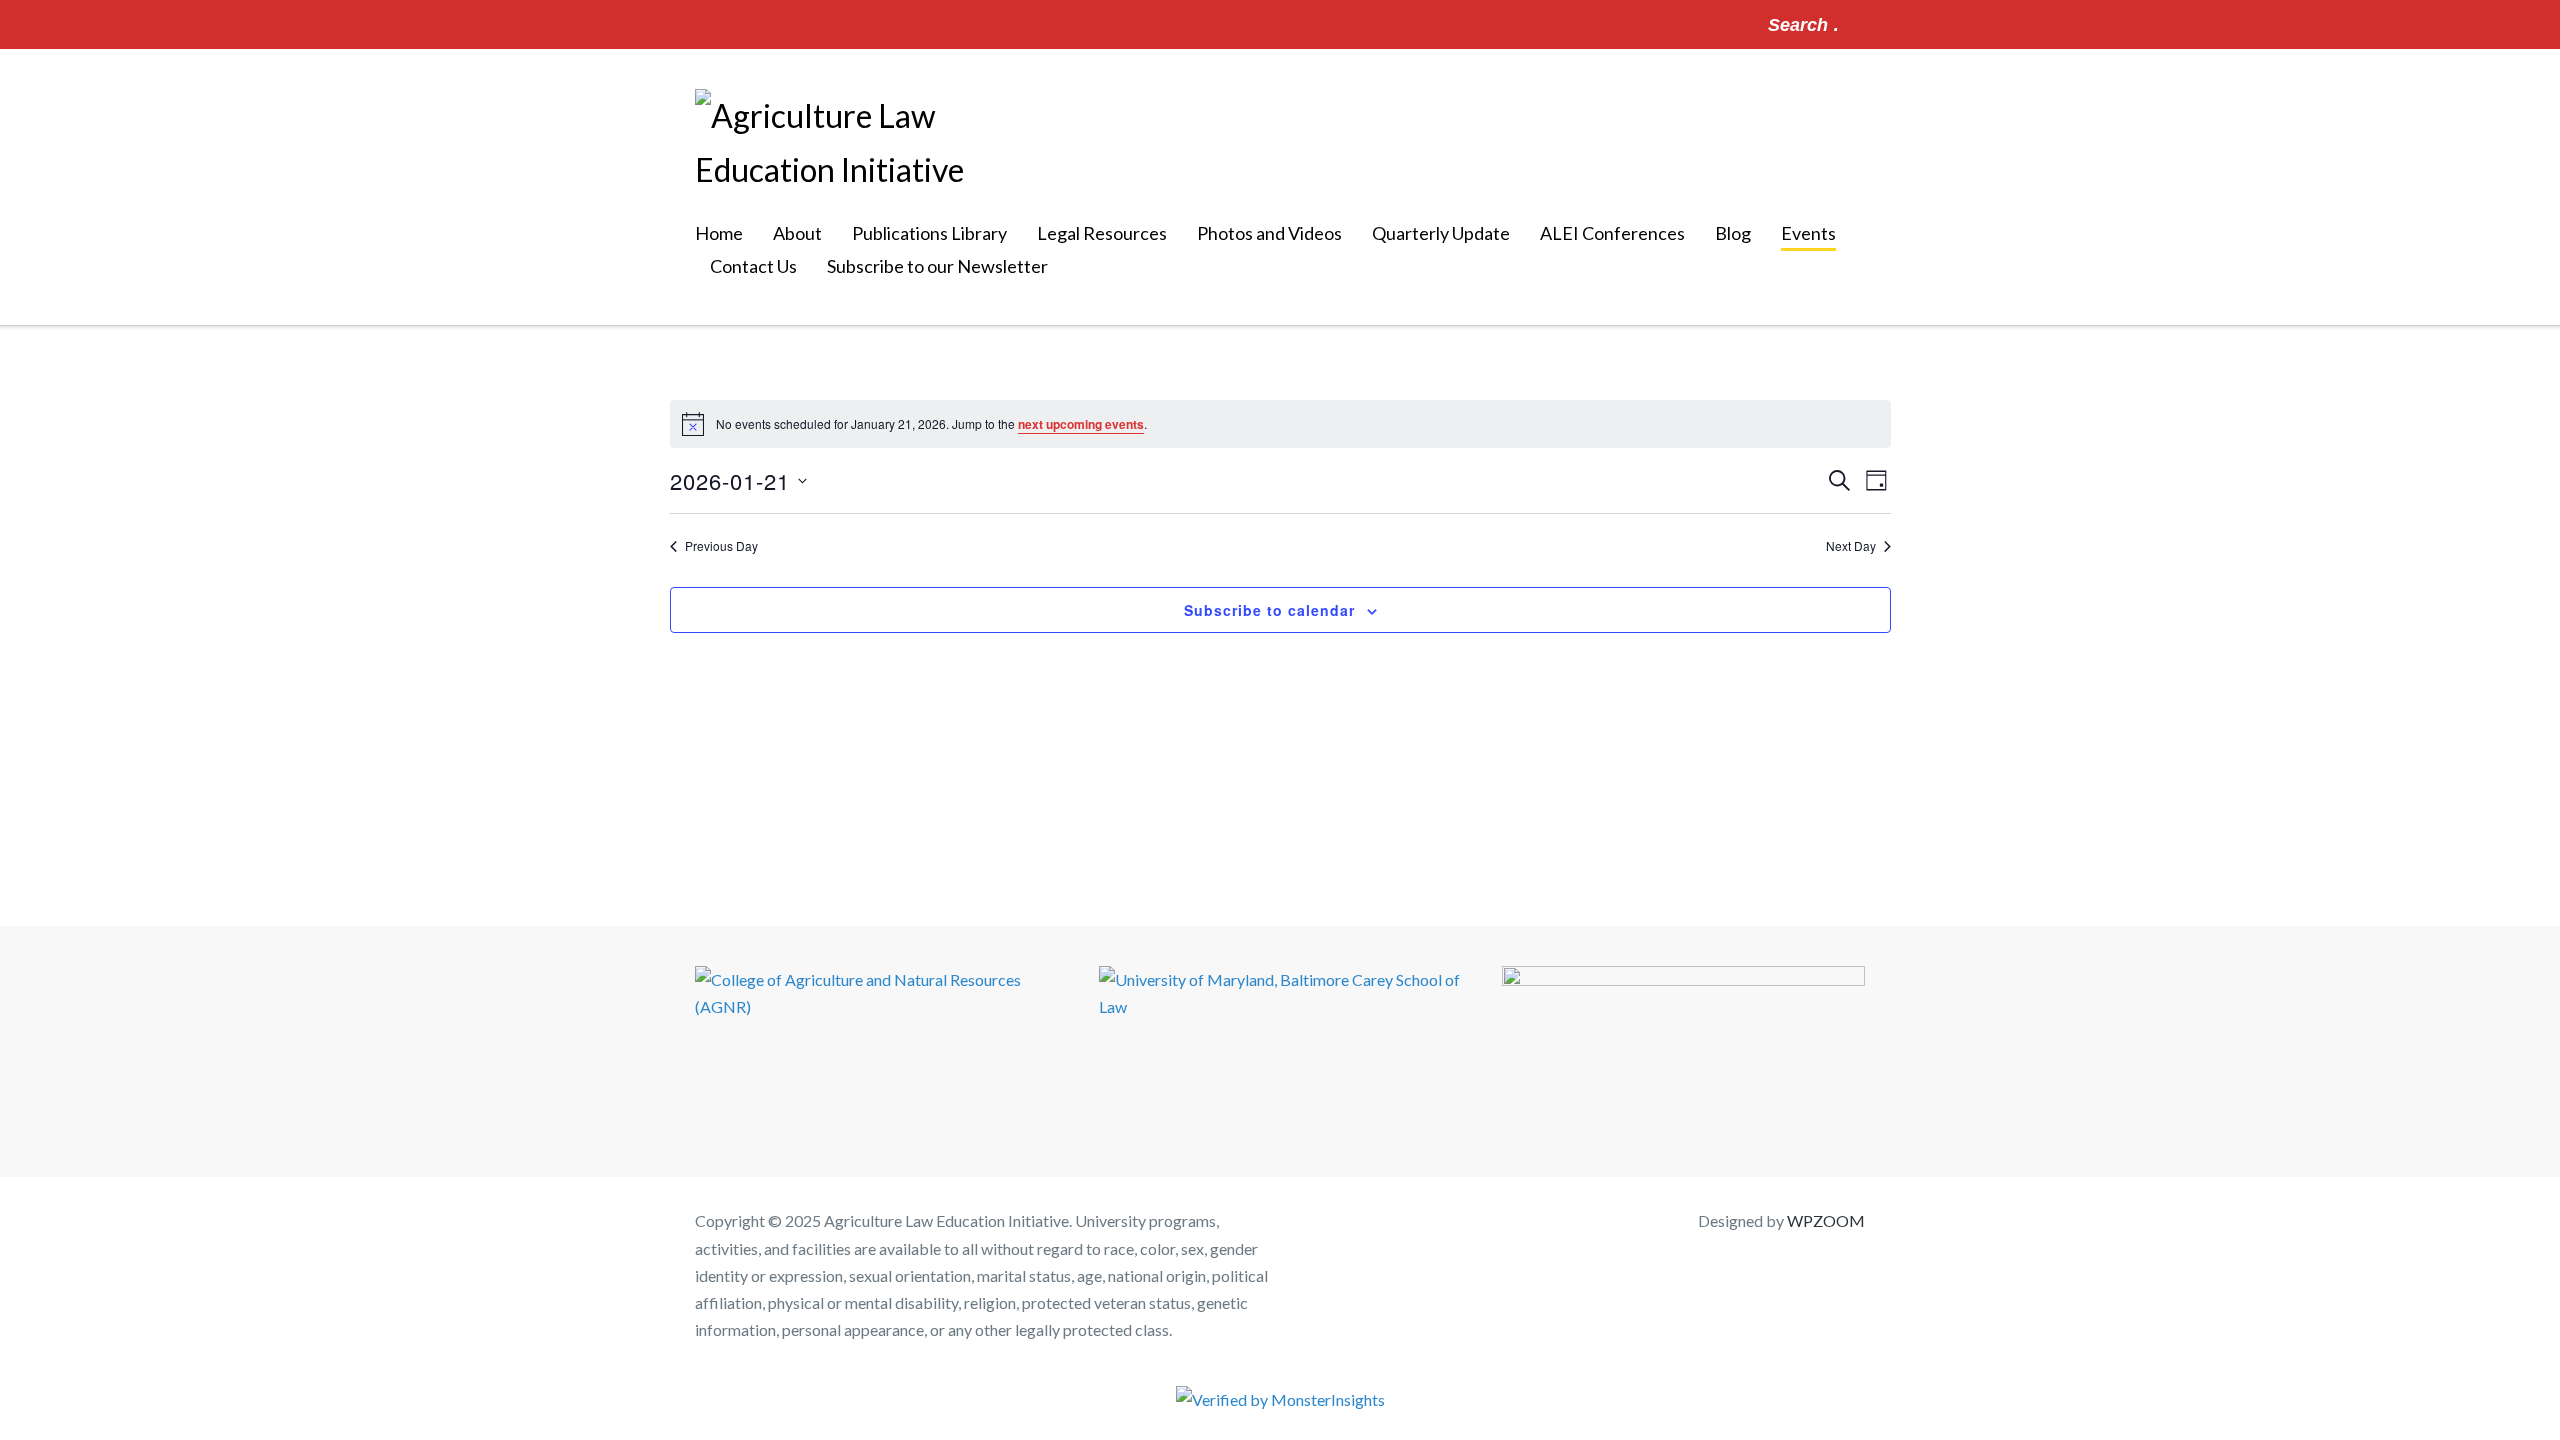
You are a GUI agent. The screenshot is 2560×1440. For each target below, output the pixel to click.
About (797, 233)
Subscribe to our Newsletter (937, 266)
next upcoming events (1081, 424)
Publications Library (929, 233)
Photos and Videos (1269, 233)
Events (1808, 233)
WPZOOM (1826, 1220)
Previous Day (721, 546)
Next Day (1851, 546)
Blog (1733, 233)
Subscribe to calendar (1269, 610)
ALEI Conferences (1612, 233)
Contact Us (753, 266)
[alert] (1280, 424)
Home (719, 233)
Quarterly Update (1441, 233)
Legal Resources (1102, 233)
